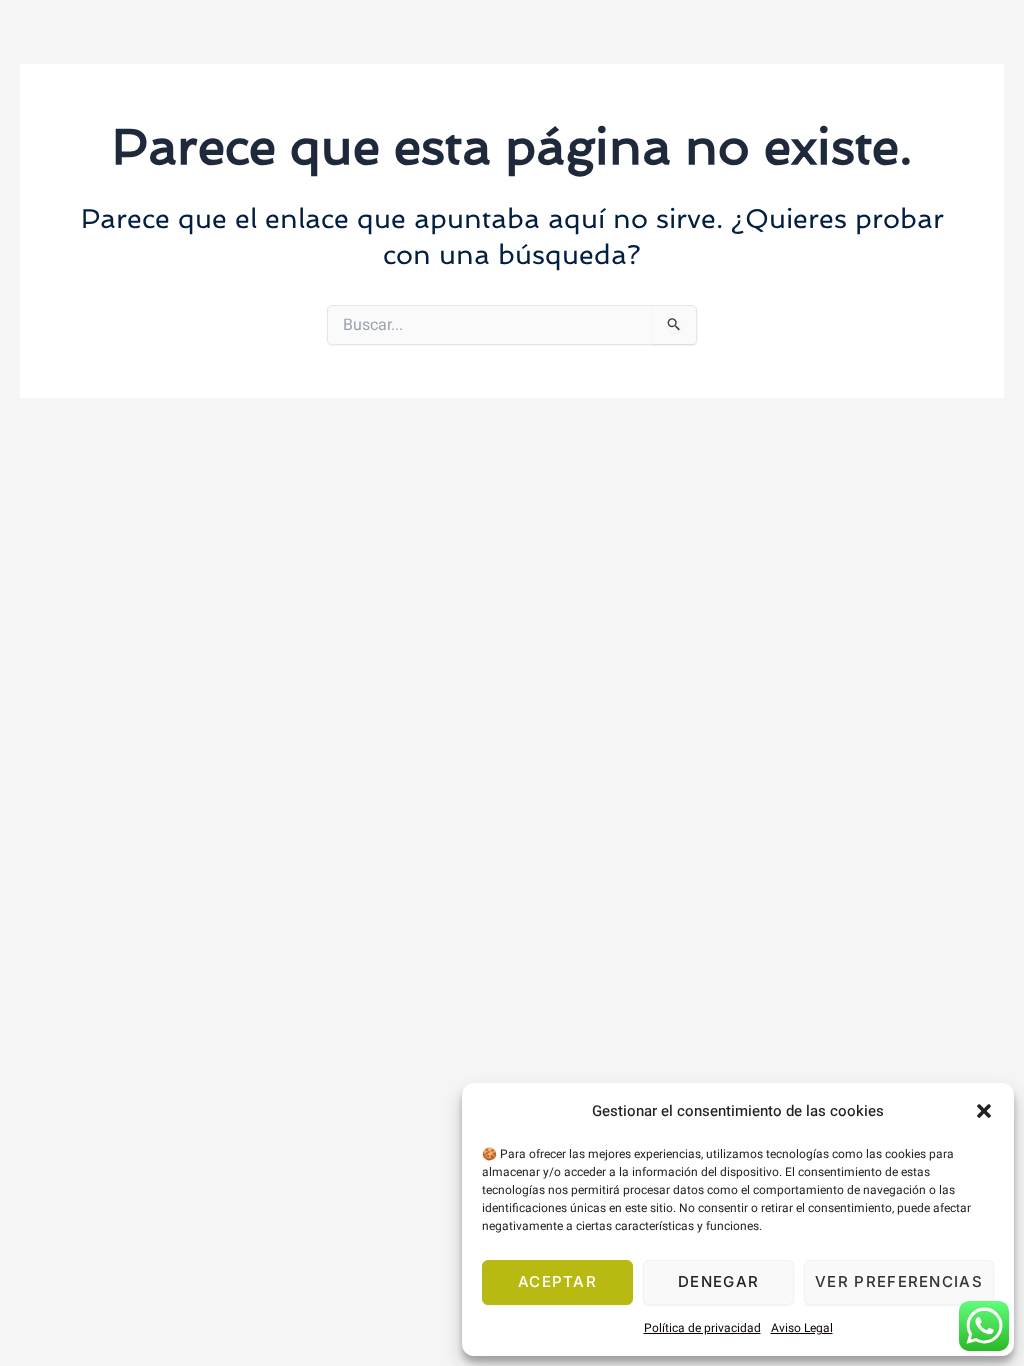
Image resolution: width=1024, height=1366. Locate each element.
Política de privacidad (702, 1328)
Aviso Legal (802, 1328)
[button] (984, 1111)
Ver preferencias (899, 1281)
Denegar (718, 1281)
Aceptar (557, 1281)
